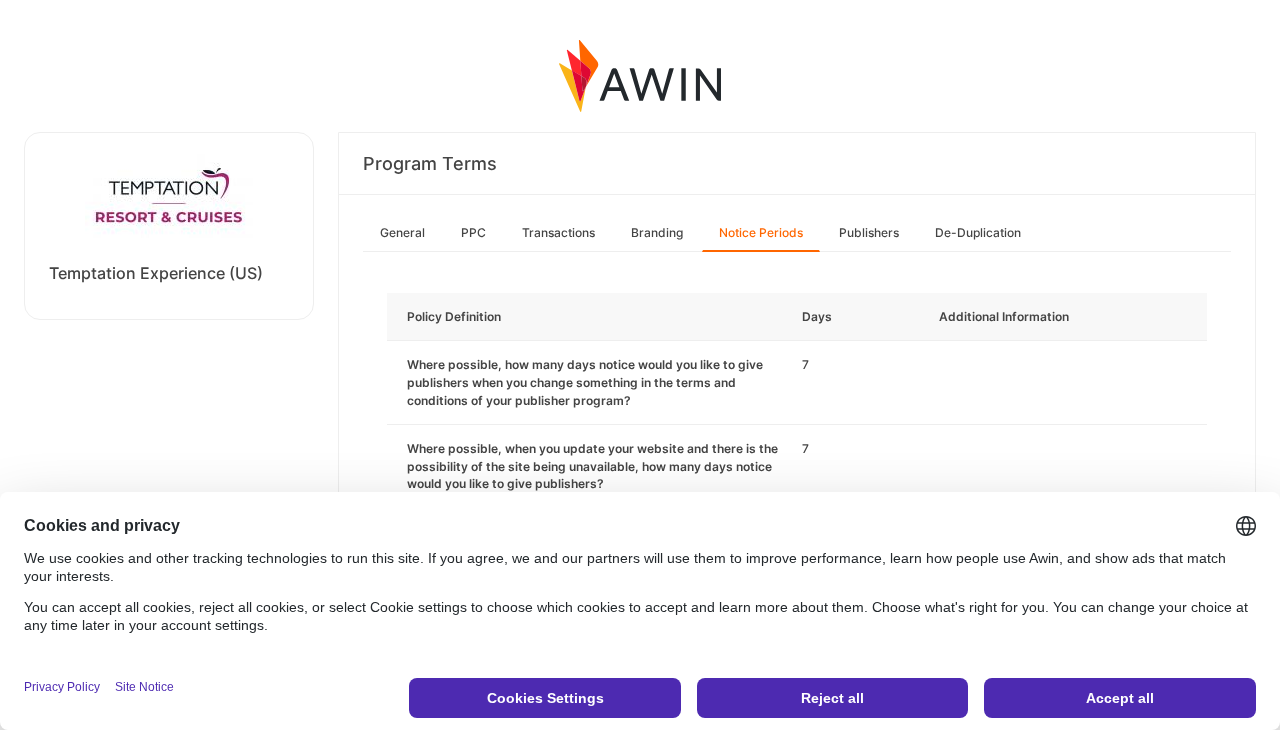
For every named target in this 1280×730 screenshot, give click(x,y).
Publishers (869, 232)
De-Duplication (978, 232)
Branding (657, 232)
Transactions (558, 232)
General (402, 232)
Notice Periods (761, 232)
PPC (473, 232)
